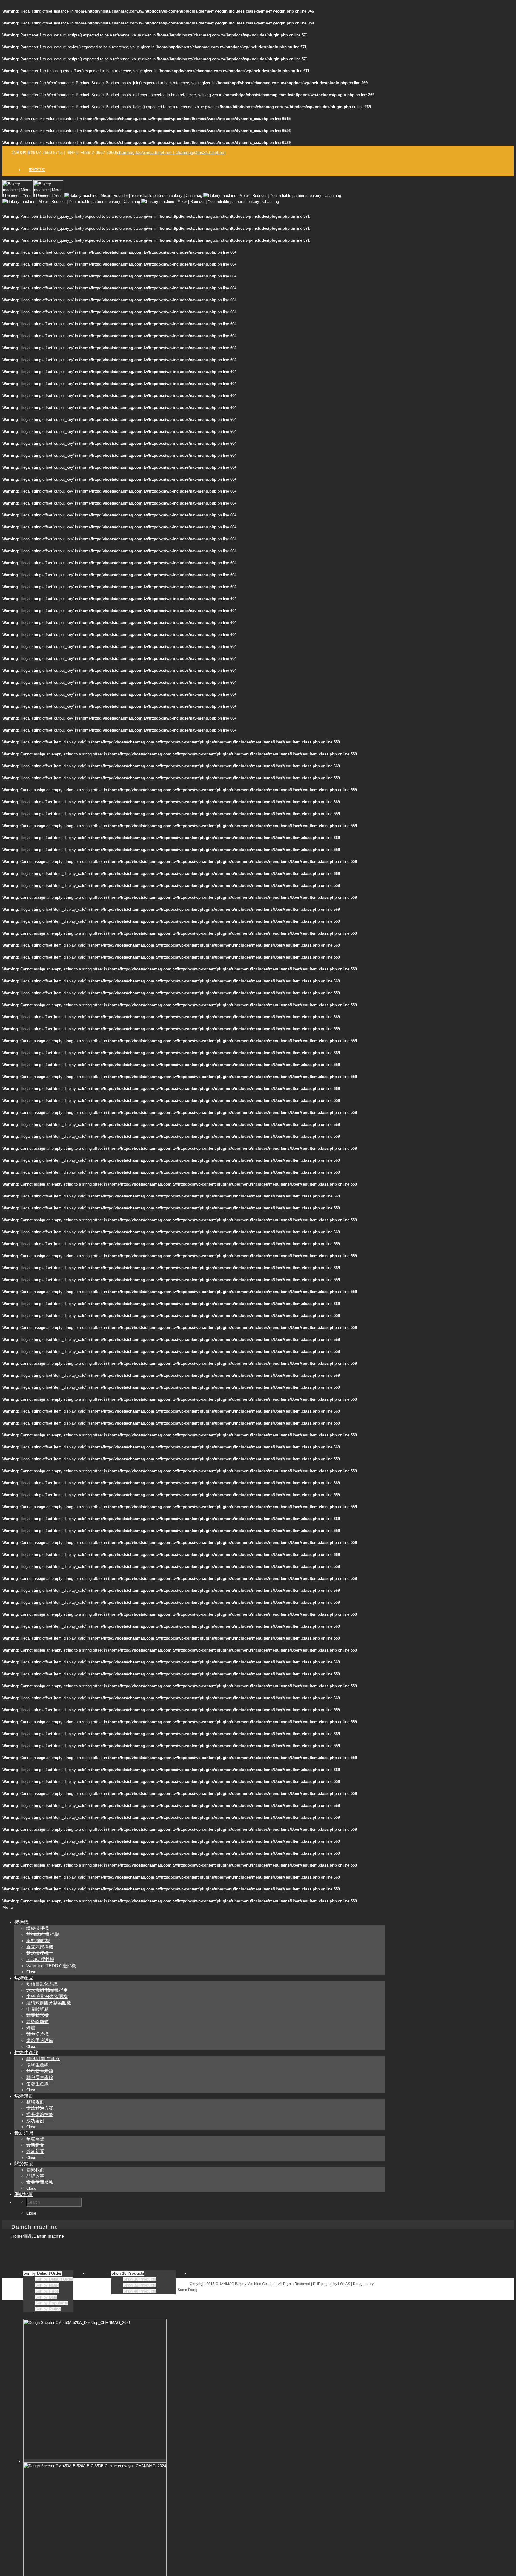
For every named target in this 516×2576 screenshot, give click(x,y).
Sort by (54, 2279)
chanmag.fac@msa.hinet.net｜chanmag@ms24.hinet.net (171, 152)
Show (140, 2279)
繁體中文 (37, 170)
